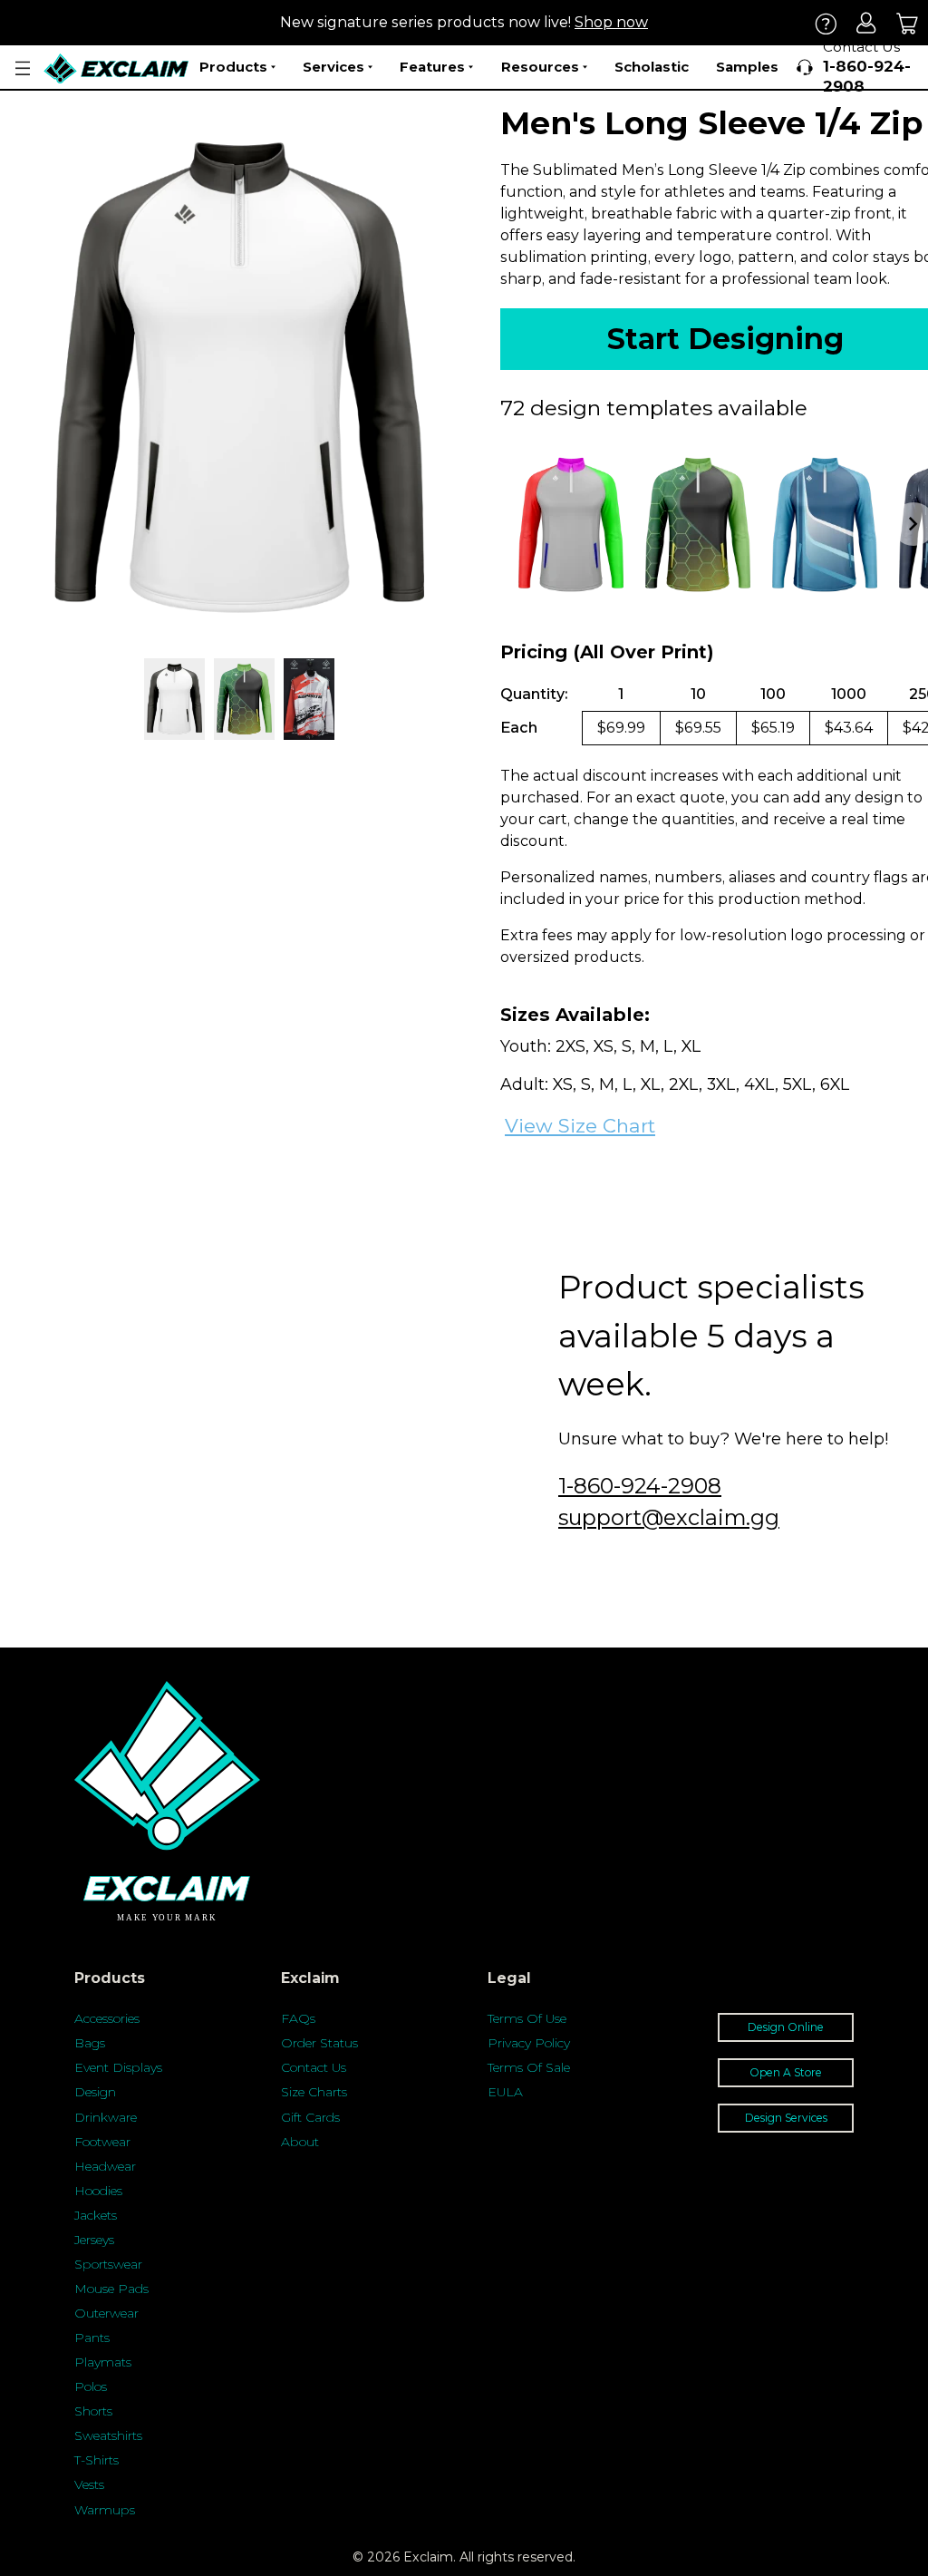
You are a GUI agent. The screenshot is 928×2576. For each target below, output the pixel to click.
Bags (90, 2043)
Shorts (93, 2411)
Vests (89, 2484)
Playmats (103, 2362)
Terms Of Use (527, 2018)
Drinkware (106, 2117)
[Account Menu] (23, 68)
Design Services (786, 2118)
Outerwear (106, 2313)
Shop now (611, 22)
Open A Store (786, 2072)
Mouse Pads (111, 2289)
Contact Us (314, 2067)
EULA (505, 2092)
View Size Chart (580, 1126)
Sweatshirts (108, 2435)
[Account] (867, 23)
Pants (92, 2338)
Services (333, 67)
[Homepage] (117, 68)
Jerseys (94, 2240)
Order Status (319, 2043)
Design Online (786, 2027)
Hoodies (98, 2191)
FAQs (298, 2018)
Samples (747, 67)
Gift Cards (310, 2117)
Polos (91, 2386)
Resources (540, 67)
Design (95, 2092)
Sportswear (108, 2264)
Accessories (107, 2018)
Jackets (96, 2215)
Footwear (102, 2142)
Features (432, 67)
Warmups (105, 2510)
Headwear (105, 2166)
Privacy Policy (529, 2043)
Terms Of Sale (529, 2067)
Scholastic (652, 67)
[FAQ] (826, 23)
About (300, 2142)
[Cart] (908, 23)
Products (233, 67)
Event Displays (118, 2067)
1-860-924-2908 (640, 1486)
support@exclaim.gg (669, 1517)
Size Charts (314, 2092)
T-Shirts (97, 2460)
